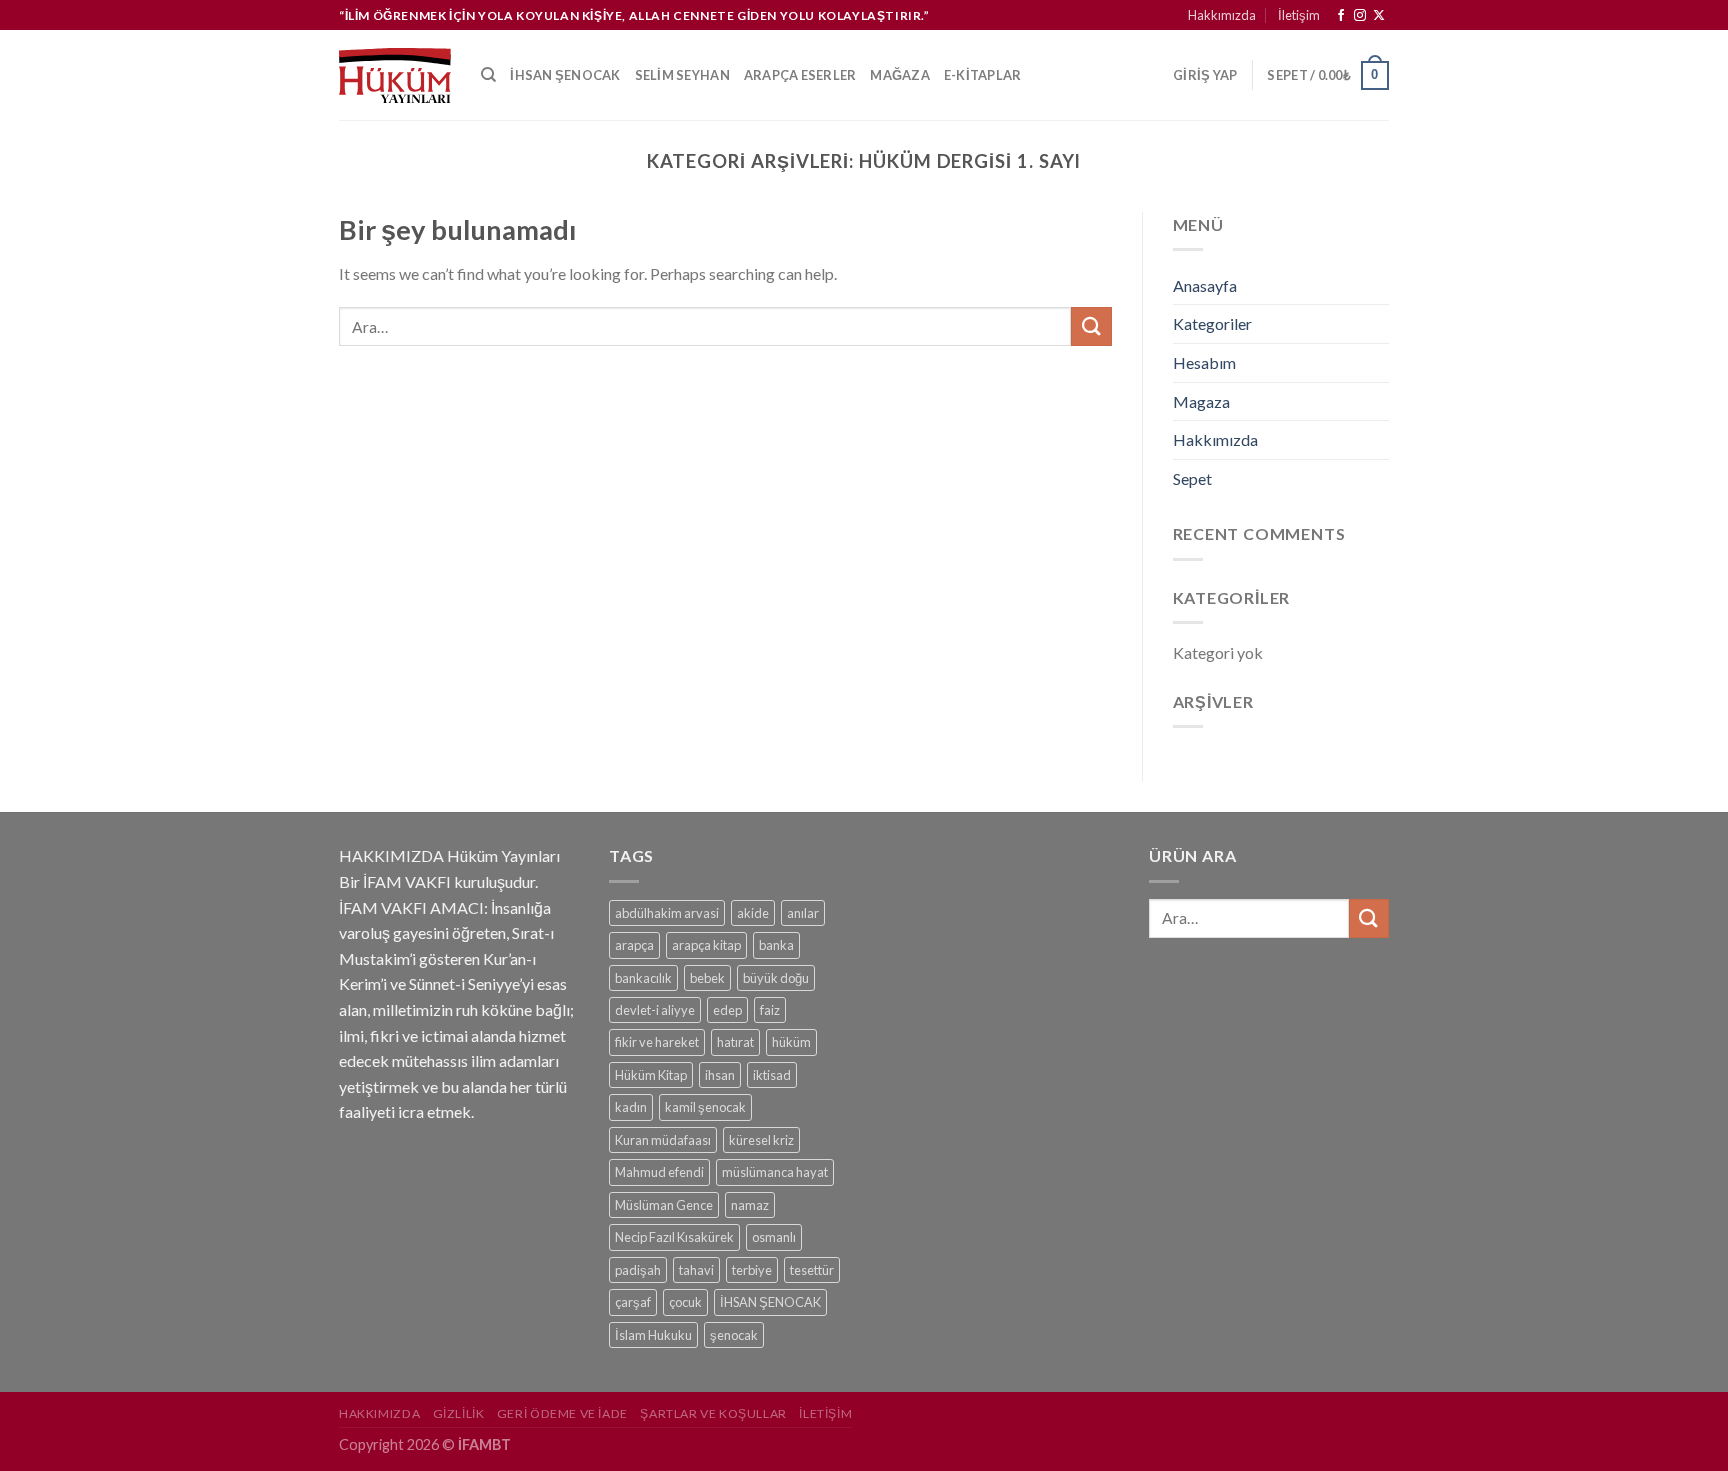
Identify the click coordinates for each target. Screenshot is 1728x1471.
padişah (638, 1270)
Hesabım (1204, 362)
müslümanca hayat (775, 1172)
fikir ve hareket (657, 1042)
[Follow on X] (1379, 16)
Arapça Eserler (800, 75)
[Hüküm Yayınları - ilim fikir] (395, 75)
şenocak (734, 1335)
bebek (707, 978)
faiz (770, 1010)
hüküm (791, 1042)
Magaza (1201, 401)
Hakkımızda (1222, 15)
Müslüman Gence (664, 1205)
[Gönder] (1091, 326)
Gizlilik (459, 1413)
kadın (631, 1107)
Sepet (1192, 478)
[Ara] (488, 75)
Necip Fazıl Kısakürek (674, 1237)
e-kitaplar (983, 75)
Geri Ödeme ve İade (562, 1413)
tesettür (812, 1270)
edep (727, 1010)
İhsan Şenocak (565, 75)
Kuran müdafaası (663, 1140)
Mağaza (900, 75)
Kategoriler (1212, 323)
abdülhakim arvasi (667, 913)
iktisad (772, 1075)
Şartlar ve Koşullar (713, 1413)
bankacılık (643, 978)
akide (753, 913)
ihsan (720, 1075)
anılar (803, 913)
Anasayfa (1205, 285)
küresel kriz (761, 1140)
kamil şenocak (705, 1107)
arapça (634, 945)
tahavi (696, 1270)
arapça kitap (706, 945)
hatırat (735, 1042)
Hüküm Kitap (651, 1075)
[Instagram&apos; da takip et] (1360, 16)
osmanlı (774, 1237)
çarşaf (633, 1302)
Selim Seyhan (682, 75)
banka (776, 945)
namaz (750, 1205)
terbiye (752, 1270)
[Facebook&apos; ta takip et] (1341, 16)
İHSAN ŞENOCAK (770, 1302)
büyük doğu (776, 978)
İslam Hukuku (653, 1335)
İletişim (1299, 15)
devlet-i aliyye (655, 1010)
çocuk (685, 1302)
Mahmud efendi (659, 1172)
